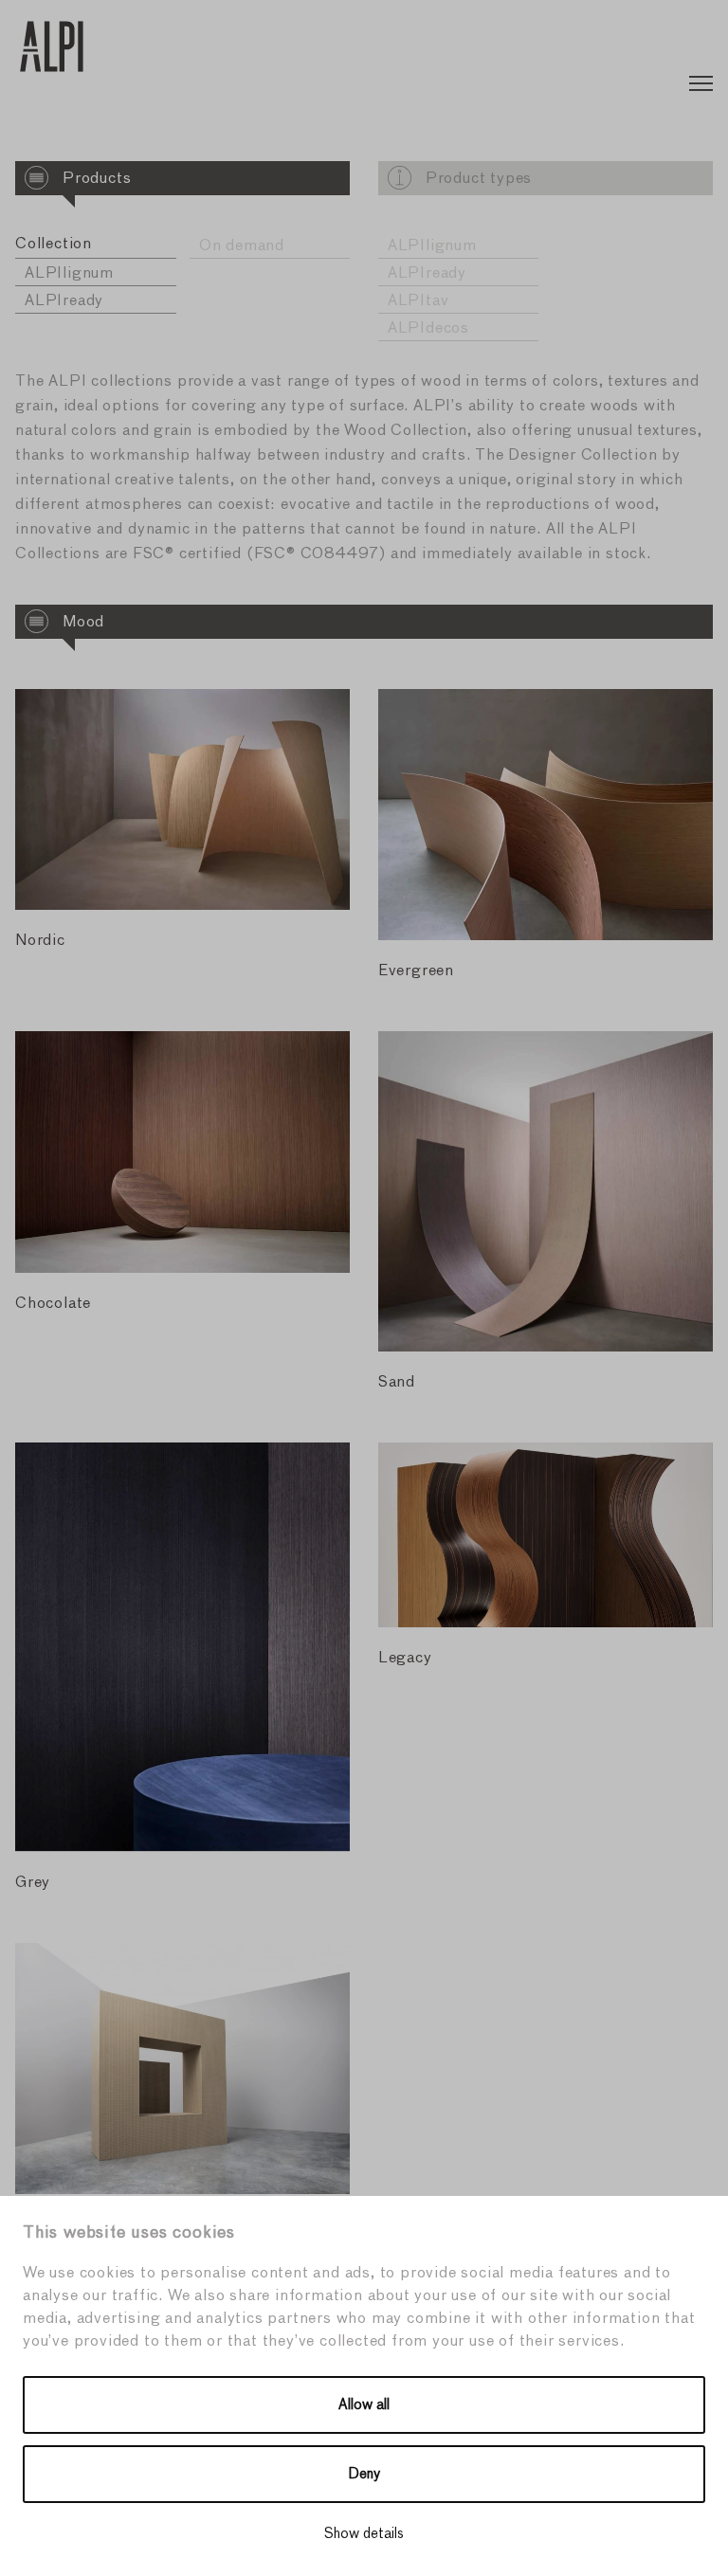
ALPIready (64, 301)
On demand (242, 246)
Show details (364, 2534)
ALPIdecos (428, 329)
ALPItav (419, 301)
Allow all (364, 2405)
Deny (364, 2474)
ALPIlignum (69, 274)
